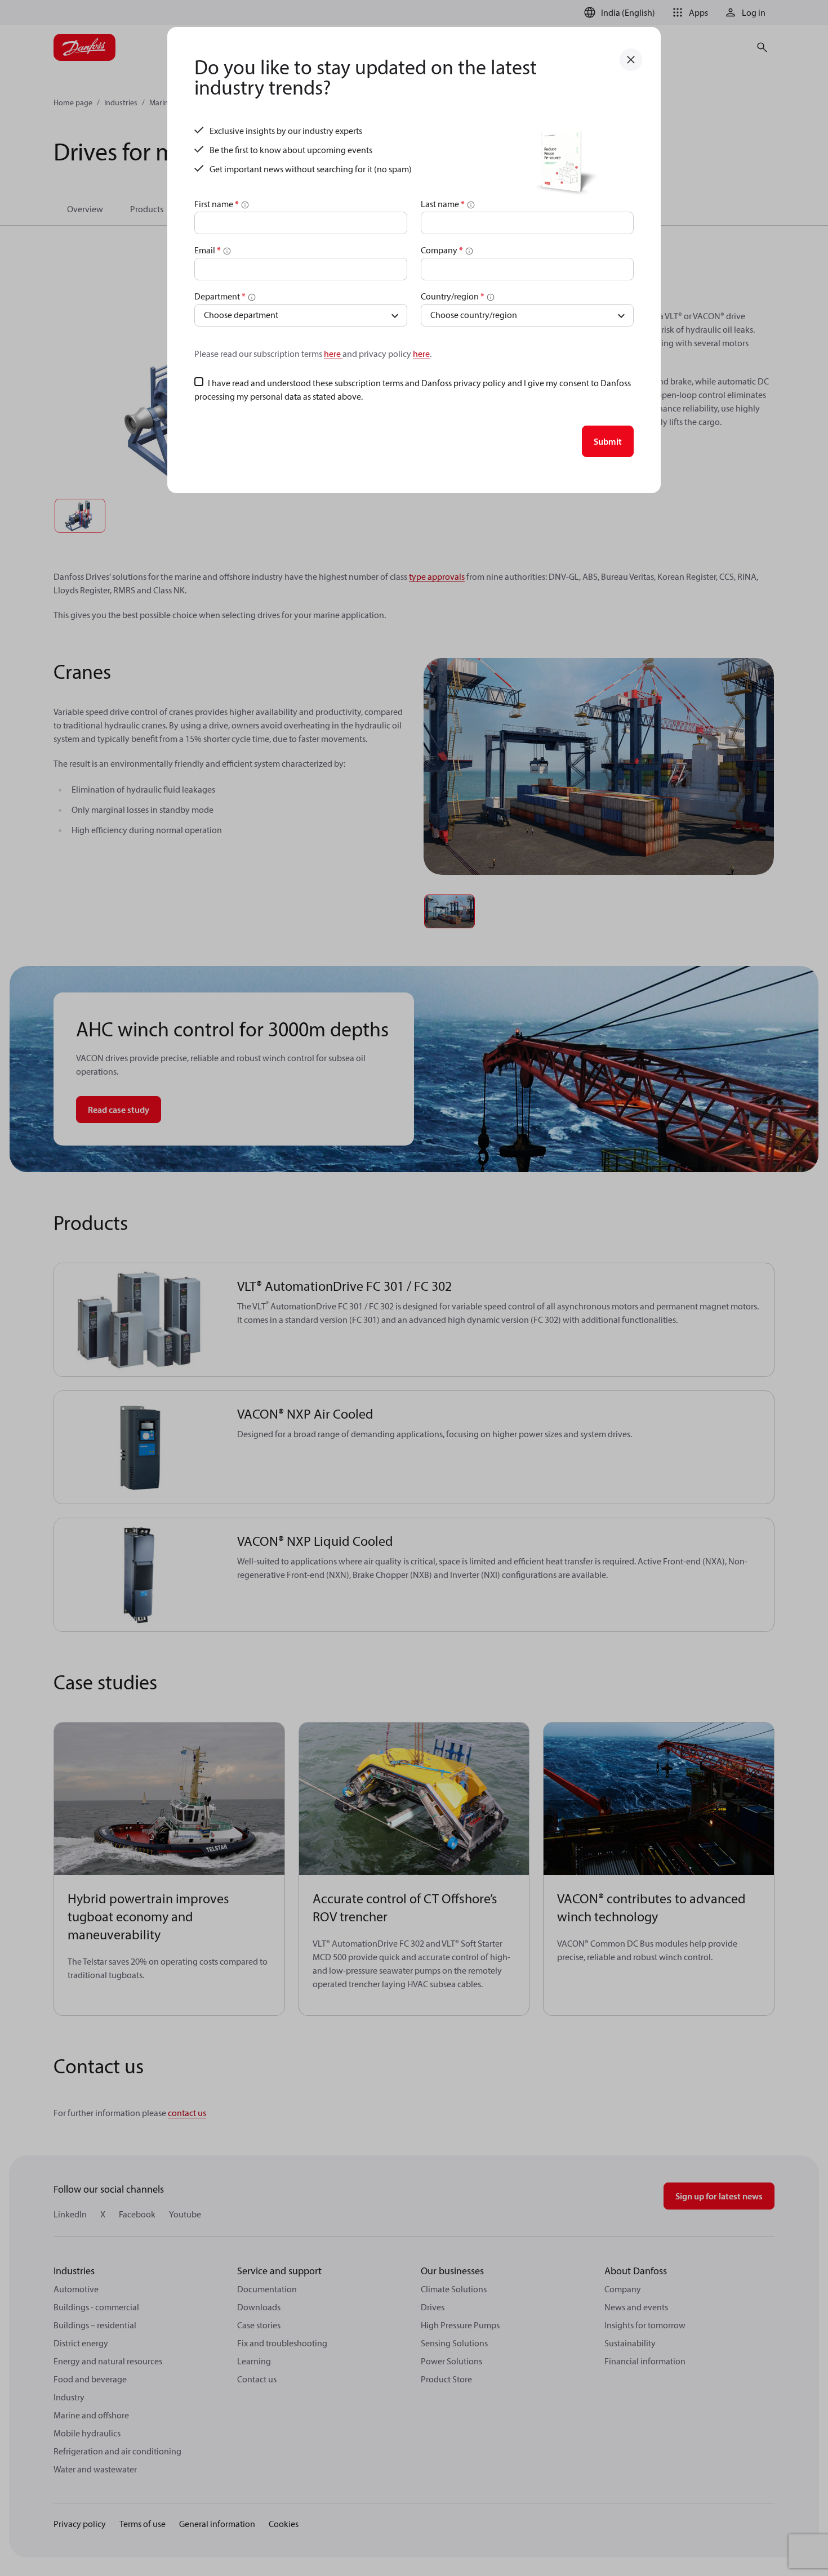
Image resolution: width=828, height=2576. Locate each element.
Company (442, 250)
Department (220, 296)
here (333, 354)
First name (217, 204)
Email (208, 250)
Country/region (453, 296)
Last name (443, 204)
